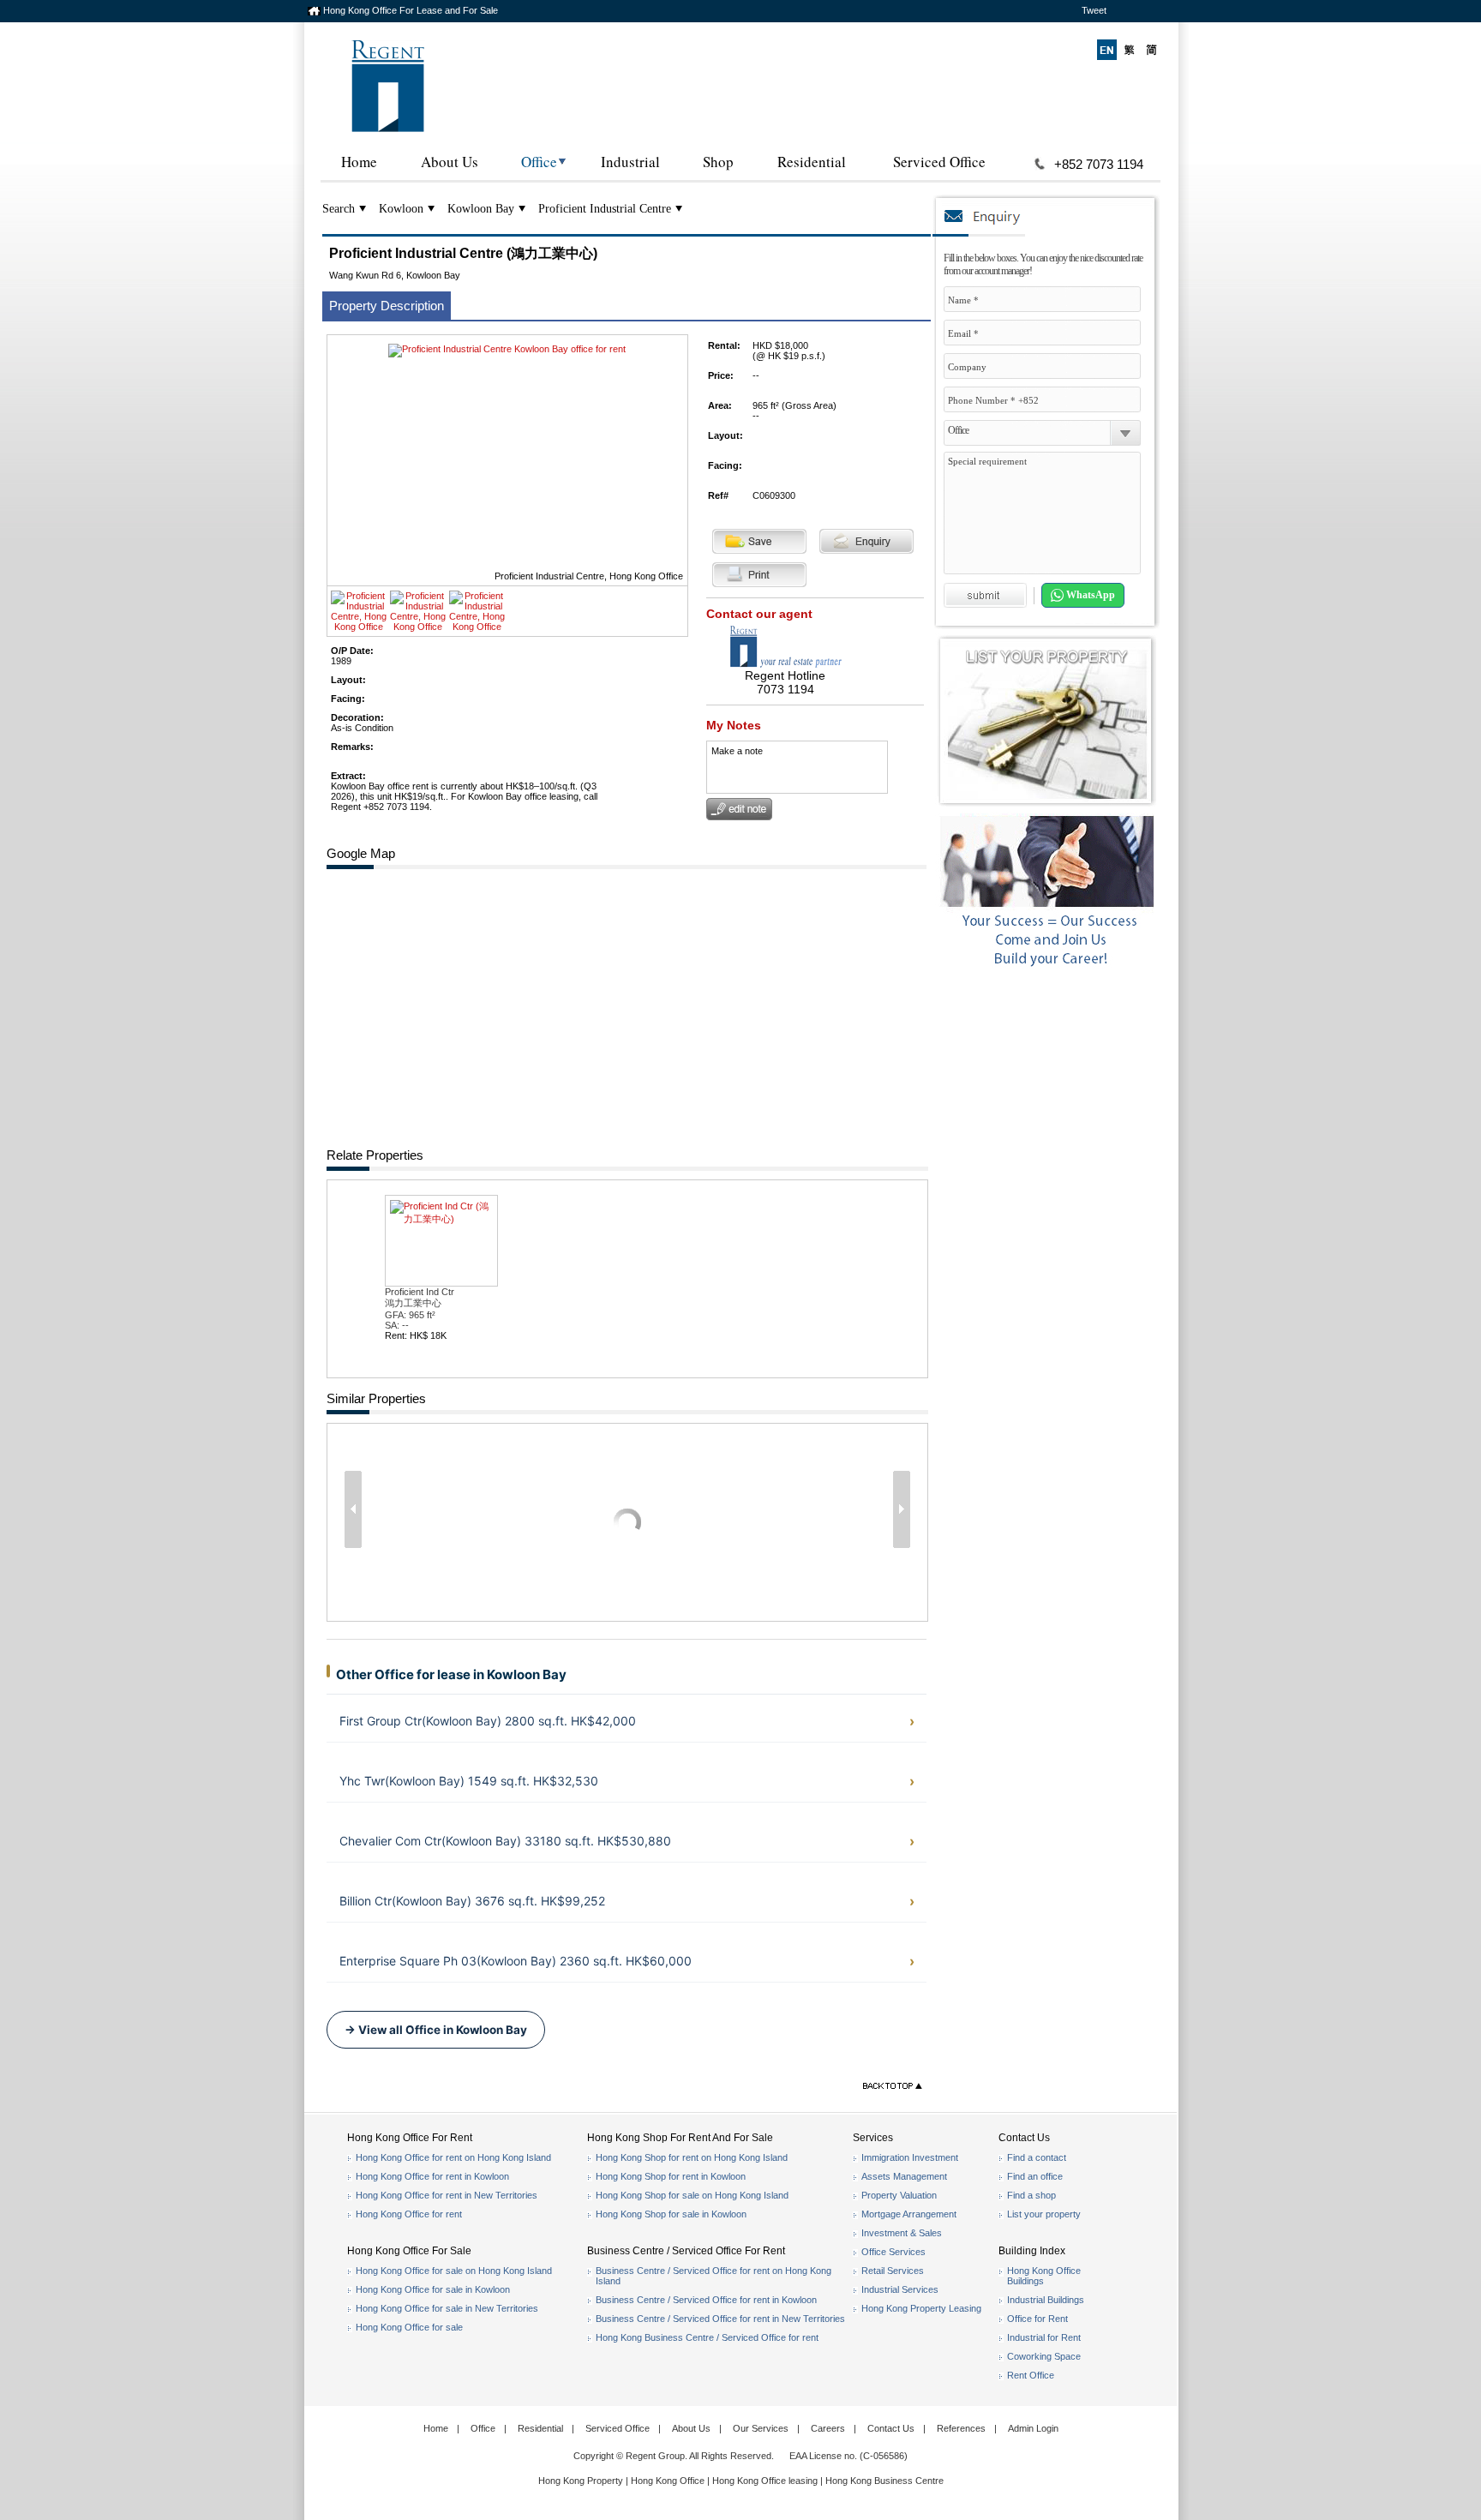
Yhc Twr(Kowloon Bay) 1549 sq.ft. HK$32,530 (469, 1781)
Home (359, 162)
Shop (718, 162)
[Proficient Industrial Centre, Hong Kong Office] (359, 627)
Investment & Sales (902, 2233)
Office (539, 162)
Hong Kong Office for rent (409, 2214)
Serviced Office (939, 162)
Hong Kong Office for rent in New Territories (447, 2195)
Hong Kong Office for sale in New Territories (447, 2308)
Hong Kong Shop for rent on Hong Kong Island (692, 2157)
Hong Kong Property (581, 2481)
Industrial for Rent (1044, 2337)
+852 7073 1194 (1099, 164)
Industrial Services (900, 2289)
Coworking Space (1044, 2356)
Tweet (1094, 10)
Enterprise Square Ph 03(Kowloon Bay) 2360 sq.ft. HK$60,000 (516, 1961)
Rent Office (1031, 2375)
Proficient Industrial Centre (605, 209)
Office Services (893, 2252)
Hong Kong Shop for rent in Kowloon (671, 2176)
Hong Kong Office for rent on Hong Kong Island (453, 2157)
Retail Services (893, 2271)
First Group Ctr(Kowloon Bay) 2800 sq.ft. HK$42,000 (488, 1721)
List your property (1044, 2214)
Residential (812, 162)
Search (339, 209)
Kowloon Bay (481, 209)
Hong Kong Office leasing (766, 2481)
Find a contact (1037, 2157)
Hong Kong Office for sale (409, 2327)
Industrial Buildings (1046, 2300)
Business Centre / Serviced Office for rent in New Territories (720, 2319)
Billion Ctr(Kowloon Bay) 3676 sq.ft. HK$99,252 (472, 1901)
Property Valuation (899, 2195)
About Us (450, 162)
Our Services (761, 2428)
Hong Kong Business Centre (884, 2481)
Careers (828, 2428)
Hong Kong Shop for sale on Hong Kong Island (692, 2195)
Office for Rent (1037, 2319)
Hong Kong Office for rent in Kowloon (432, 2176)
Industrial (630, 162)
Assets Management (904, 2176)
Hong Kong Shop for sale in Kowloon (671, 2214)
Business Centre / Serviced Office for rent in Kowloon (706, 2300)
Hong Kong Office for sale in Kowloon (433, 2289)
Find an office (1035, 2176)
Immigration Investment (910, 2157)
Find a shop (1031, 2195)
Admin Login (1033, 2428)
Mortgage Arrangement (909, 2214)
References (961, 2428)
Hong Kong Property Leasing (921, 2308)
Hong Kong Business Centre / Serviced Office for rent (707, 2337)
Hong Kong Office (668, 2481)
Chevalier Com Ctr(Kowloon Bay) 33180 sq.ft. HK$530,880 (505, 1841)
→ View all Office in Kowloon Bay (436, 2030)
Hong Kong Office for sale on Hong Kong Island (454, 2271)
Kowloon (401, 209)
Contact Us (891, 2428)
